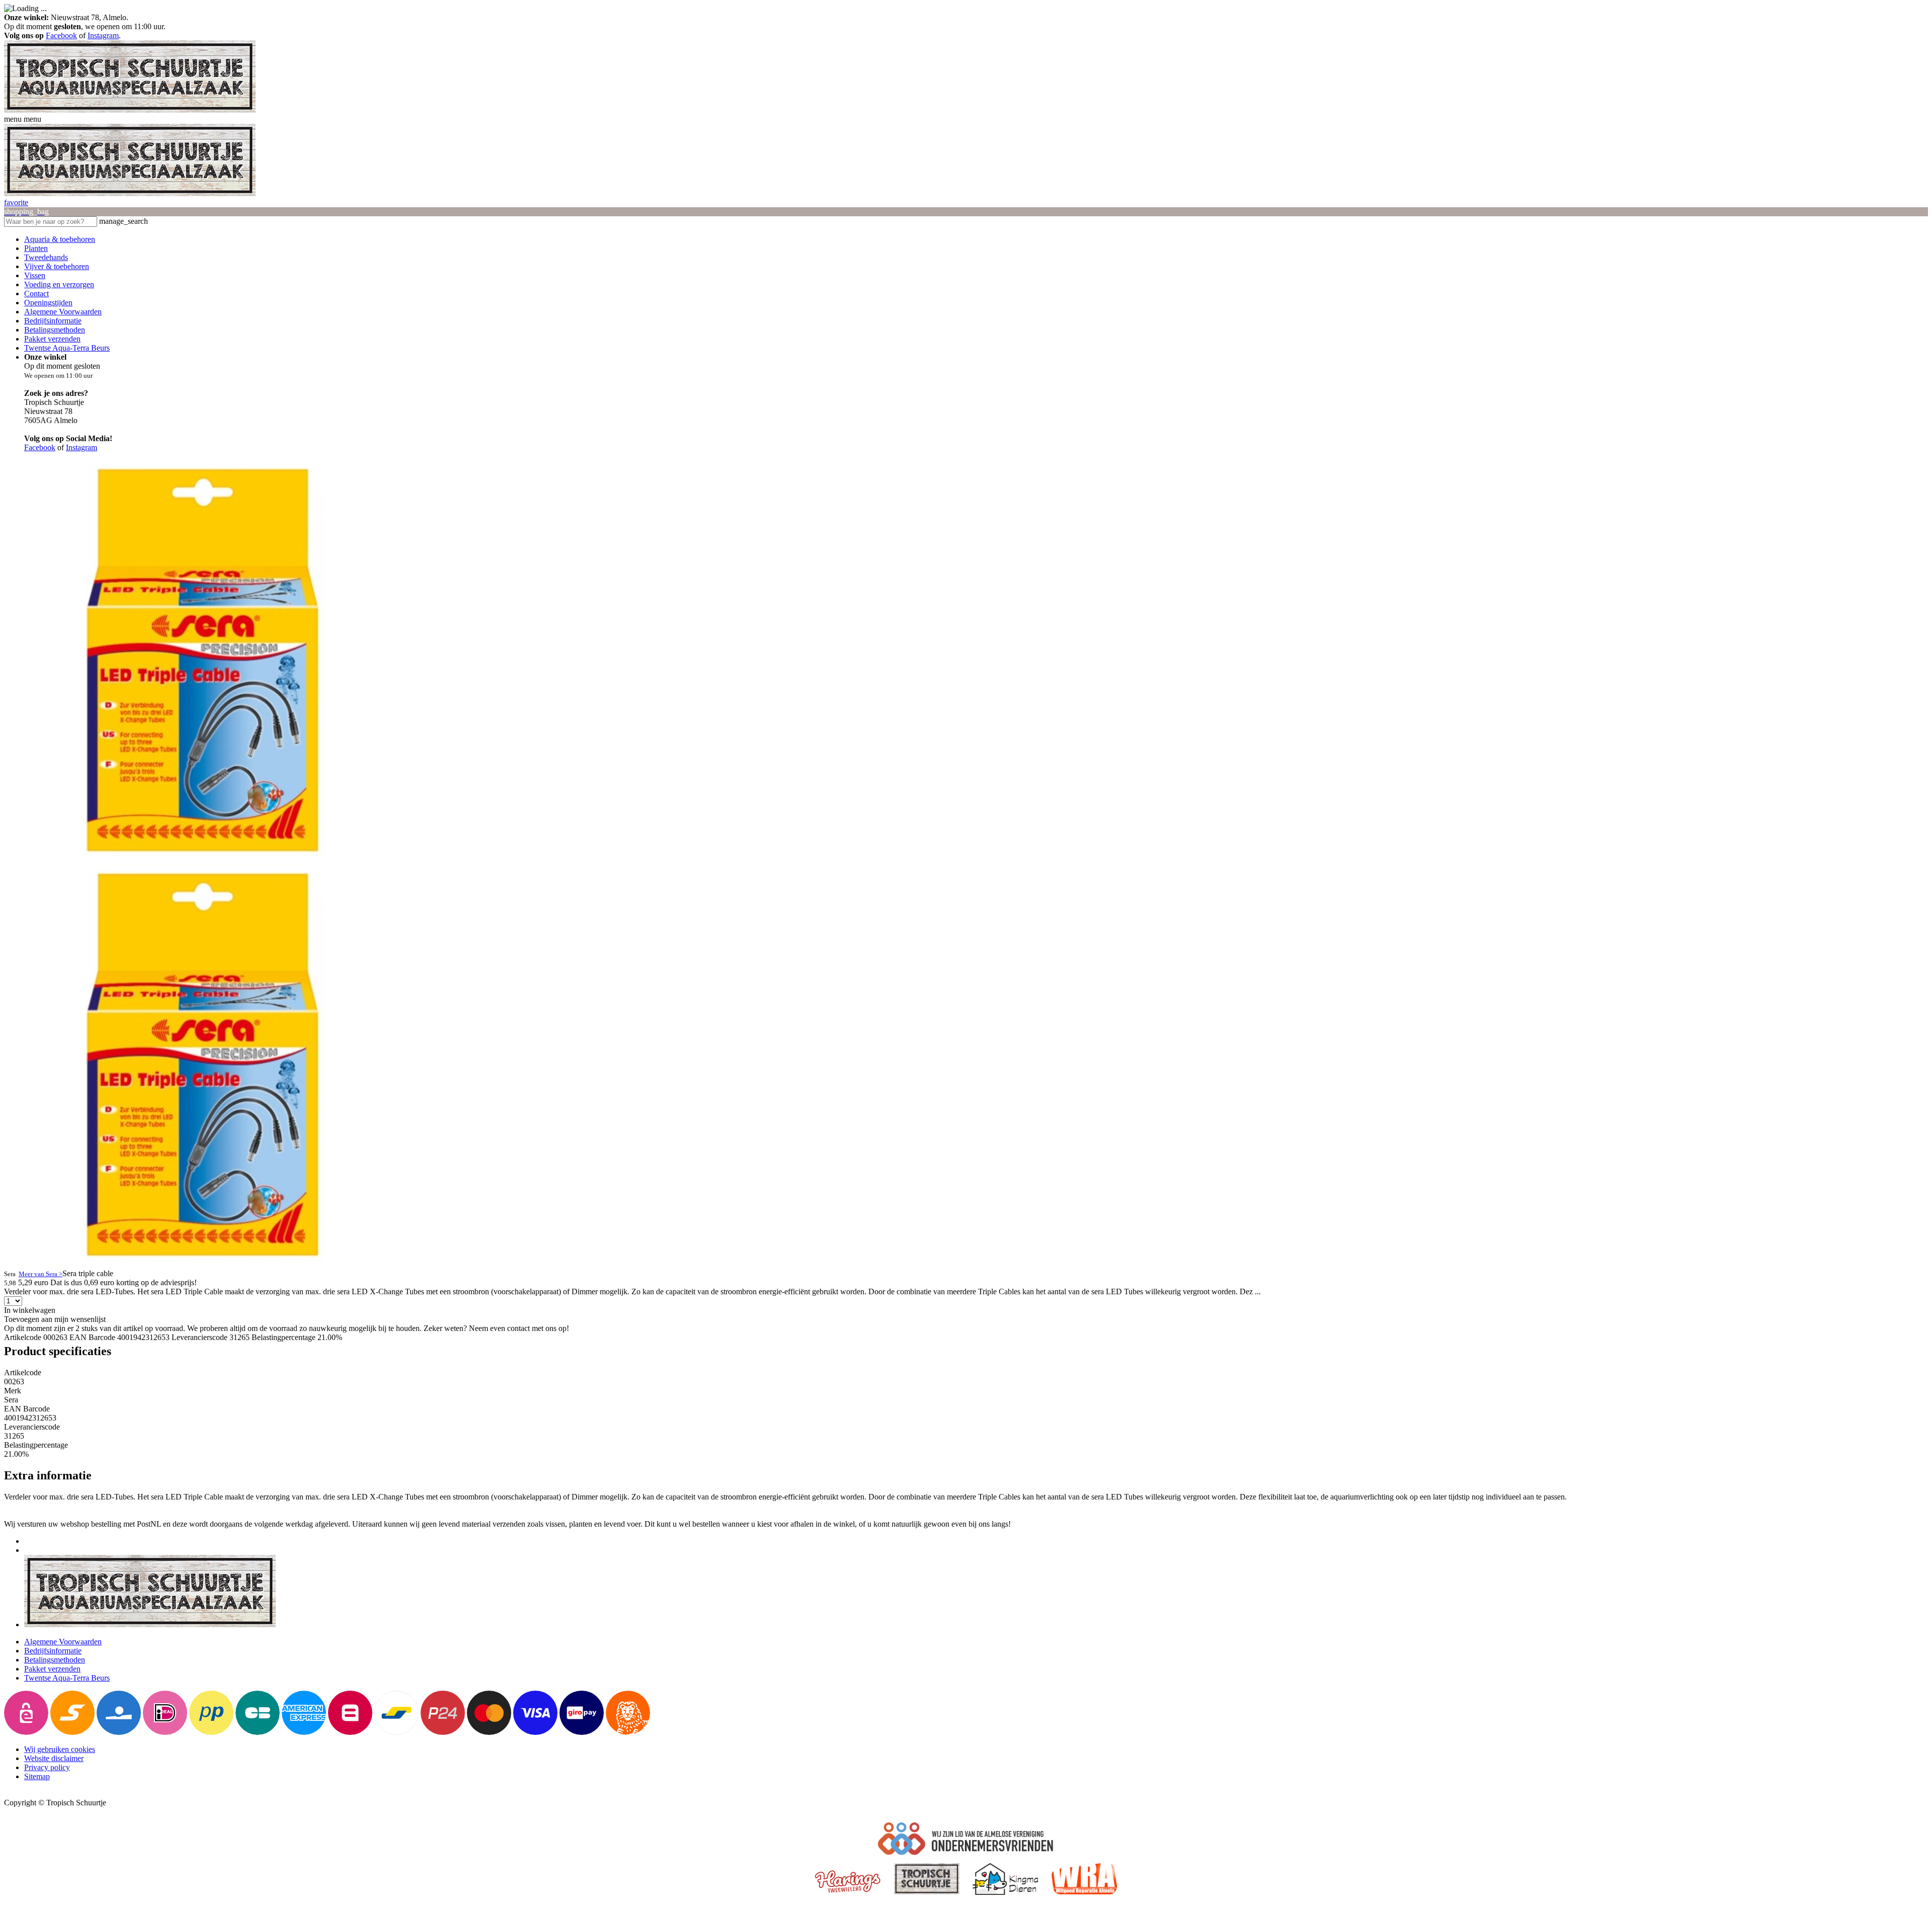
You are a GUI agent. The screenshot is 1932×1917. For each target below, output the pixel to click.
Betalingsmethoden (55, 330)
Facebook (61, 35)
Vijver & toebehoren (57, 266)
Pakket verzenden (52, 339)
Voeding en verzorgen (59, 284)
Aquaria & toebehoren (60, 239)
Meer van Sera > (41, 1274)
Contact (36, 294)
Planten (36, 248)
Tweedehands (46, 257)
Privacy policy (47, 1767)
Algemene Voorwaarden (63, 312)
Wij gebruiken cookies (60, 1749)
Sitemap (37, 1776)
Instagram (103, 35)
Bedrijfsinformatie (53, 321)
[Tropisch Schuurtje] (130, 110)
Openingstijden (48, 303)
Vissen (35, 275)
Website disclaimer (54, 1758)
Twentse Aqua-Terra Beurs (67, 348)
